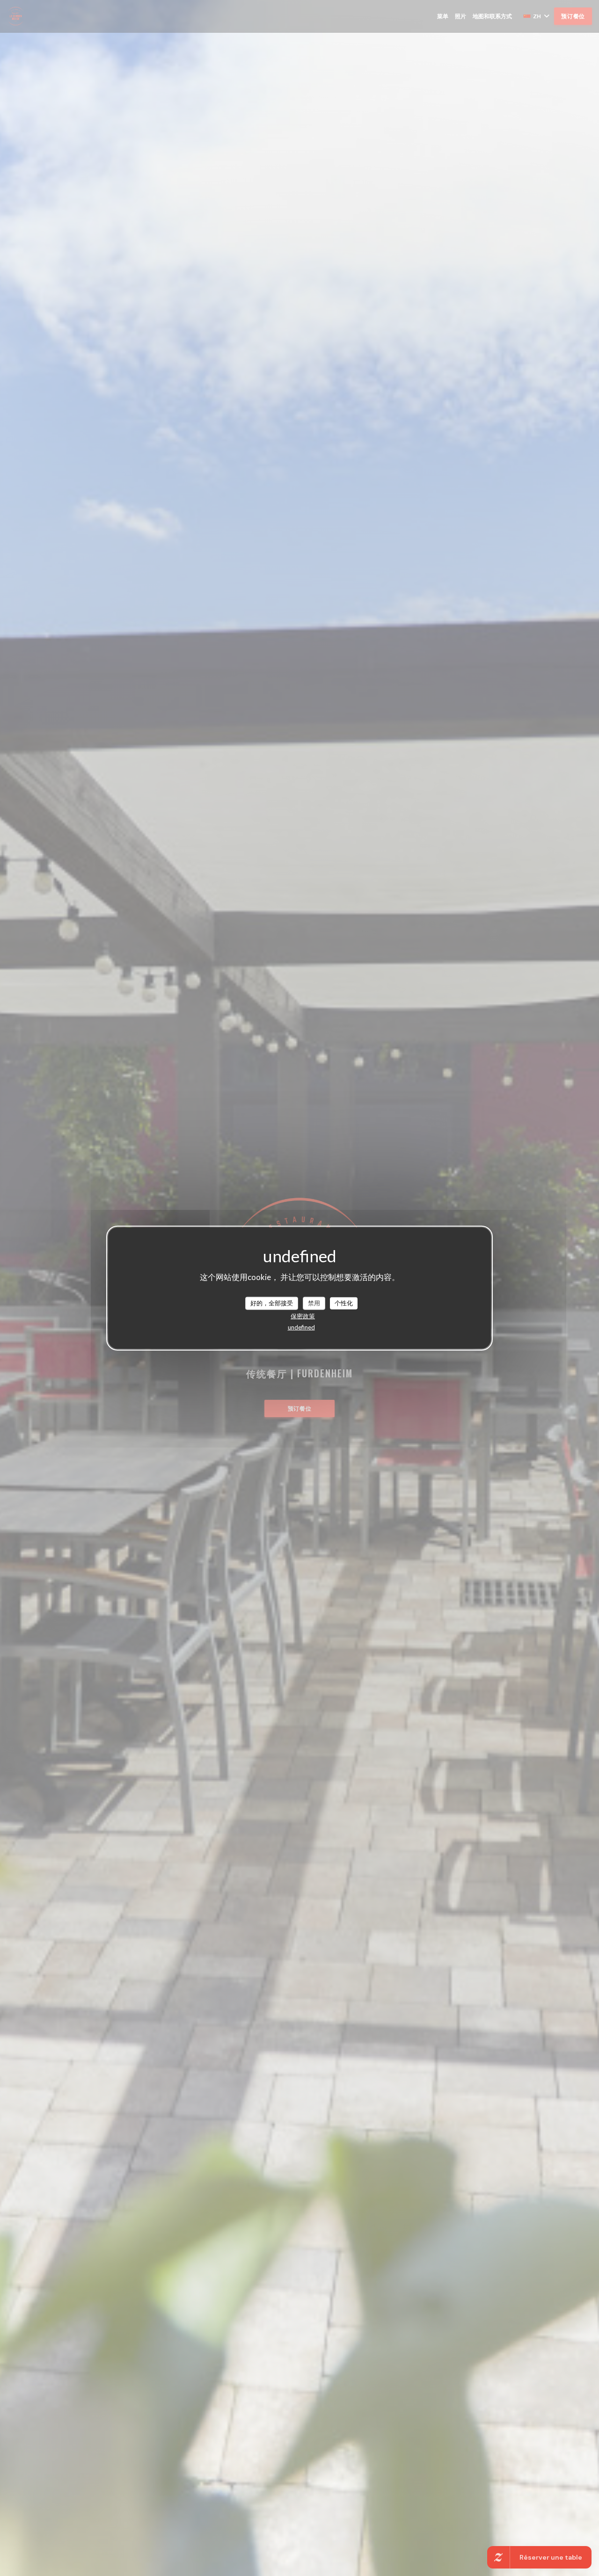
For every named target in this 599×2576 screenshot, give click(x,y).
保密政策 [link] (303, 1316)
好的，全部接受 (272, 1303)
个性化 (344, 1303)
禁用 (314, 1303)
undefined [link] (301, 1327)
